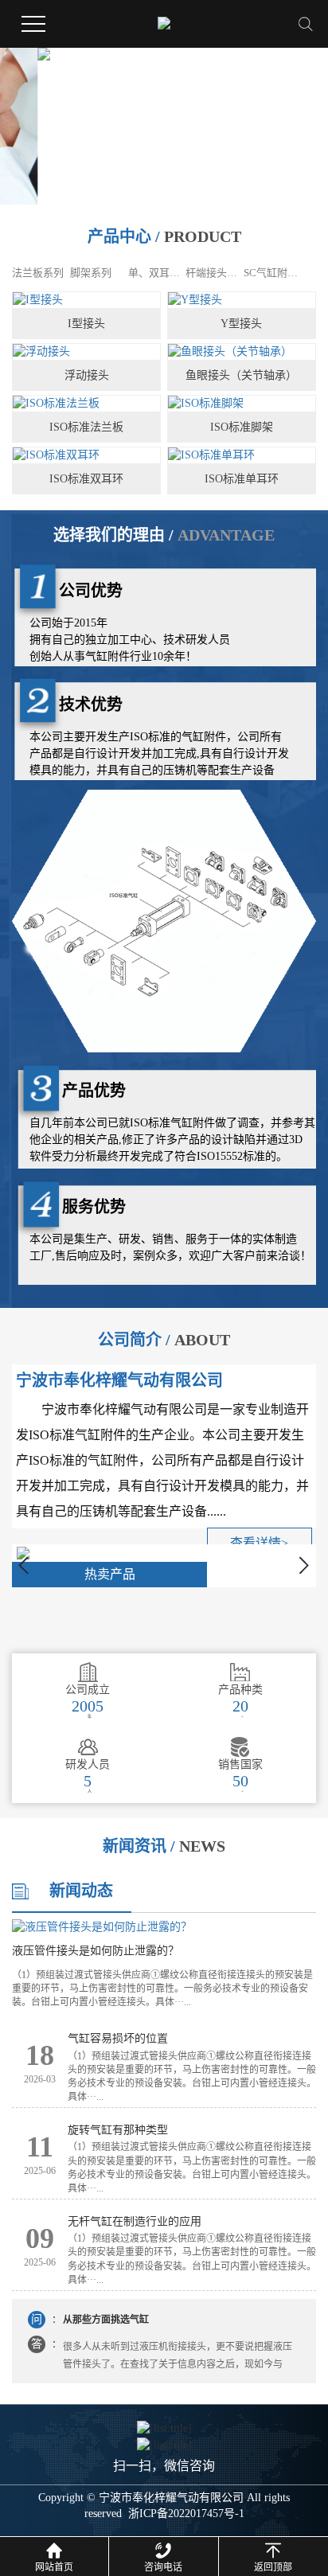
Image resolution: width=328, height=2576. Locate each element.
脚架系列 (91, 273)
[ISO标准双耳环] (86, 456)
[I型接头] (86, 301)
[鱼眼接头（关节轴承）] (242, 352)
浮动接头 (87, 375)
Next (305, 1565)
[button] (154, 193)
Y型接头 (241, 324)
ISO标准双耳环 (86, 479)
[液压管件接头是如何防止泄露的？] (164, 1927)
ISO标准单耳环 (242, 479)
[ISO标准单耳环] (242, 456)
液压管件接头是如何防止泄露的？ (96, 1951)
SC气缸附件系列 (271, 273)
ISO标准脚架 (242, 427)
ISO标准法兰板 (86, 427)
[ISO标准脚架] (242, 404)
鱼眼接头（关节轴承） (241, 375)
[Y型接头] (242, 301)
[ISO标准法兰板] (86, 404)
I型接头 (86, 324)
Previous (23, 1565)
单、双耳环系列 (156, 273)
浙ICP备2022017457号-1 (186, 2514)
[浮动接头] (86, 352)
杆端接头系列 (213, 273)
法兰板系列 (38, 273)
